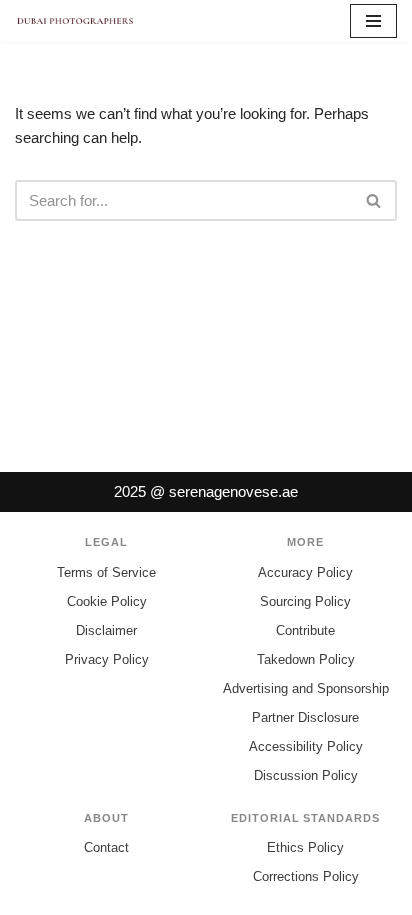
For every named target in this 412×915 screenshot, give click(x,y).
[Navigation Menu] (373, 21)
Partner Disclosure (305, 717)
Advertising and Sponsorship (306, 688)
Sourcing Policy (305, 601)
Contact (106, 847)
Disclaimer (106, 630)
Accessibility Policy (306, 746)
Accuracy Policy (305, 572)
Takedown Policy (306, 659)
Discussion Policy (306, 775)
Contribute (305, 630)
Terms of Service (106, 572)
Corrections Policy (306, 876)
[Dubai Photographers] (75, 21)
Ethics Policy (305, 847)
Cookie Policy (107, 601)
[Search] (374, 200)
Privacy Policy (107, 659)
